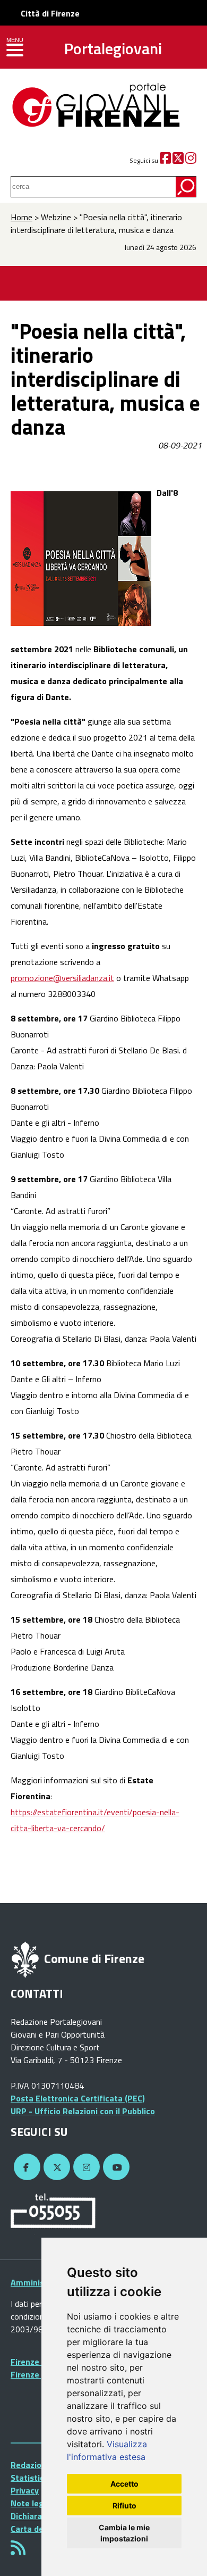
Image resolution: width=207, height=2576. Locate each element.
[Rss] (18, 2551)
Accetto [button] (124, 2484)
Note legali (32, 2503)
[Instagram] (191, 160)
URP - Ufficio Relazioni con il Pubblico (83, 2111)
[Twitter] (178, 160)
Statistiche (32, 2478)
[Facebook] (165, 160)
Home (21, 217)
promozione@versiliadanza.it (62, 978)
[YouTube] (115, 2167)
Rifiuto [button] (124, 2506)
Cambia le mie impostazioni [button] (124, 2533)
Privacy (25, 2490)
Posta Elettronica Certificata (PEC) (78, 2098)
